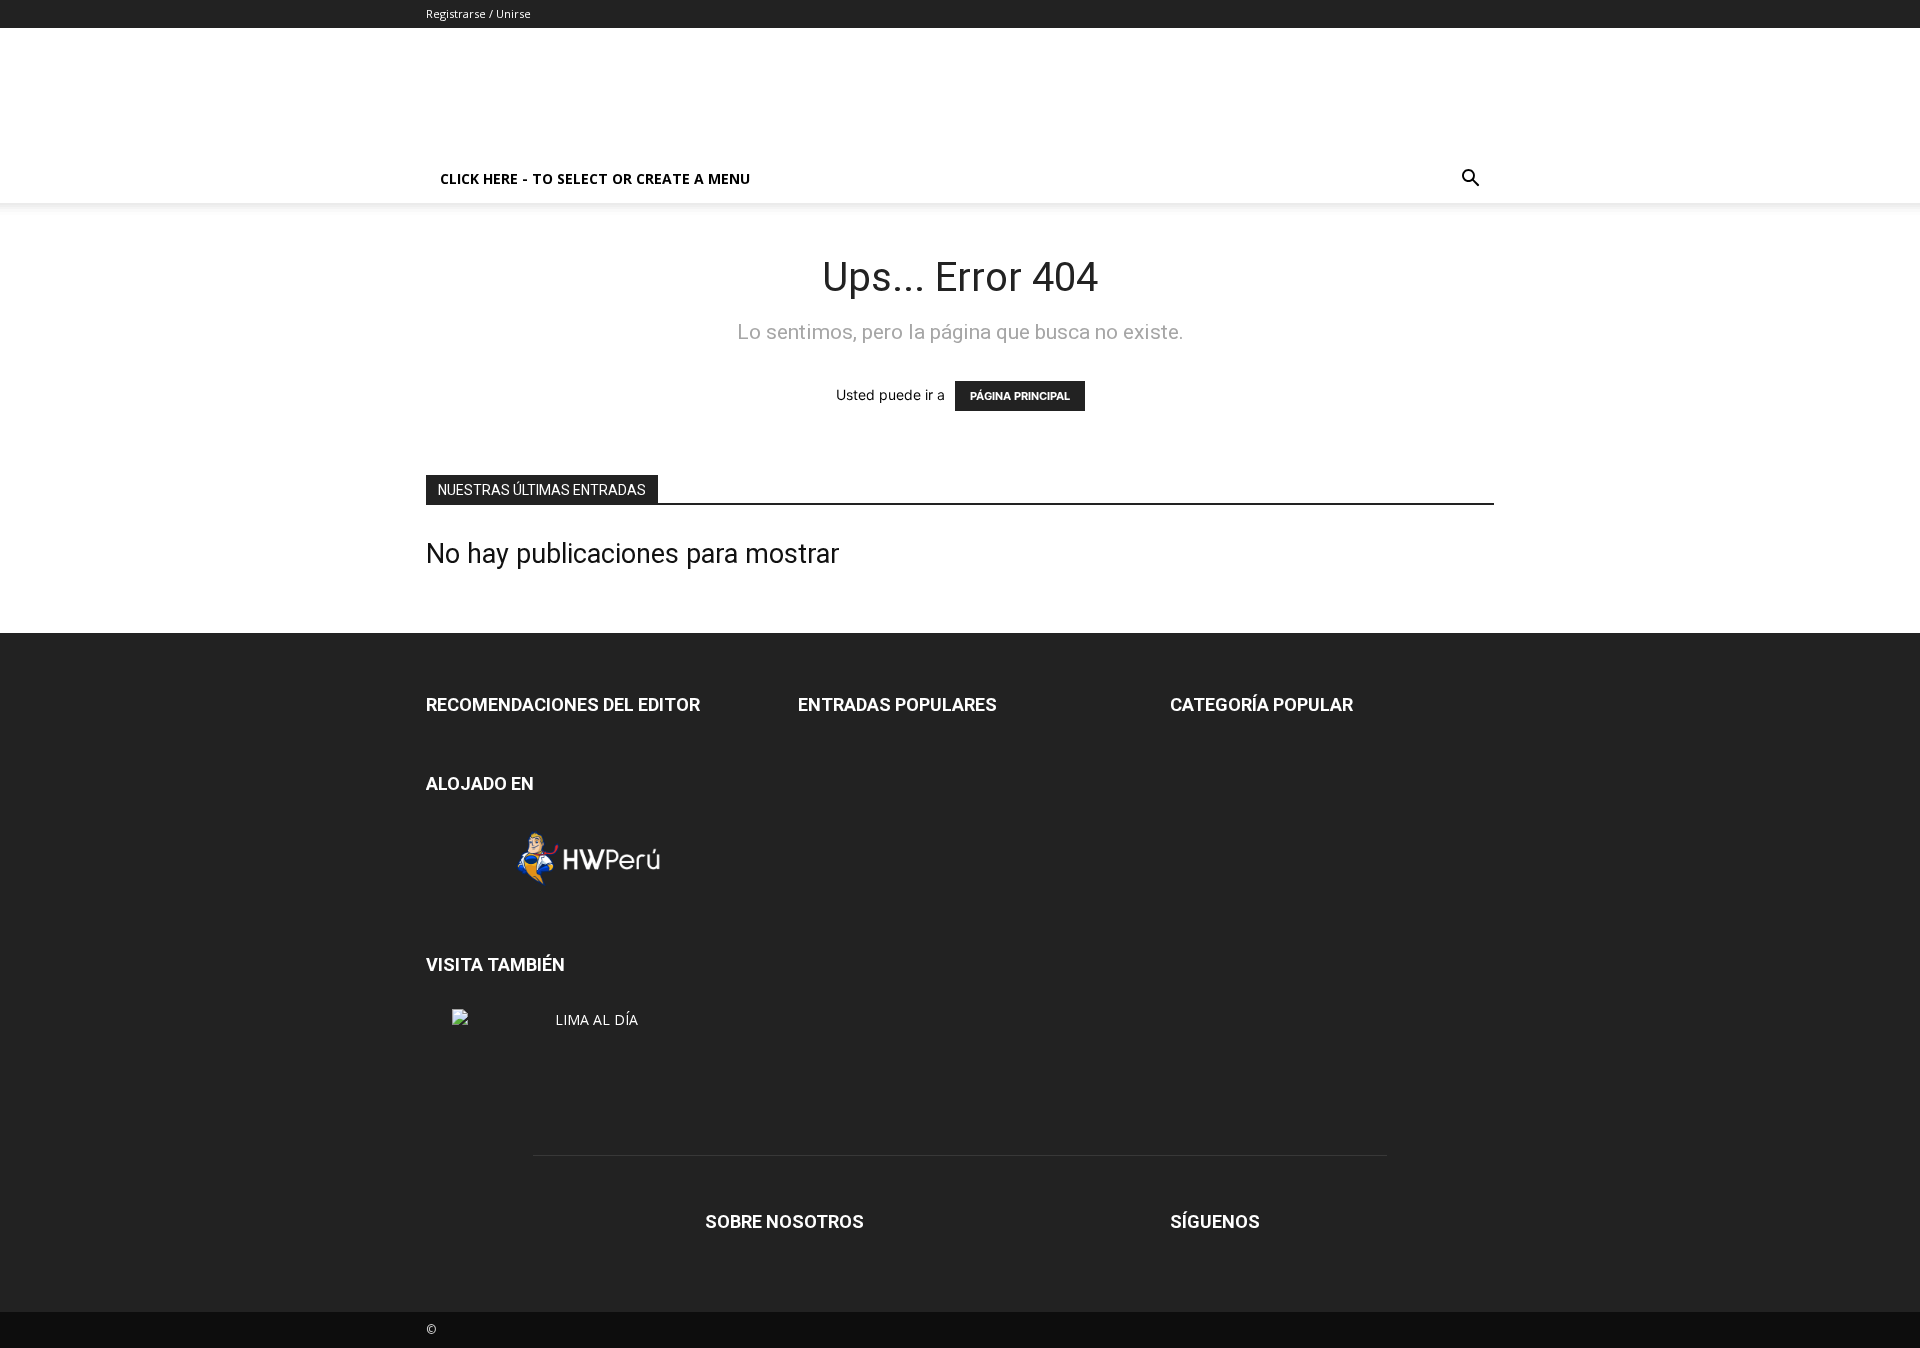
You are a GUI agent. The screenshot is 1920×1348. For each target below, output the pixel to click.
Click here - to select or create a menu (595, 178)
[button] (1470, 180)
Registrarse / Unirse (478, 13)
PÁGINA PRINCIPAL (1020, 396)
